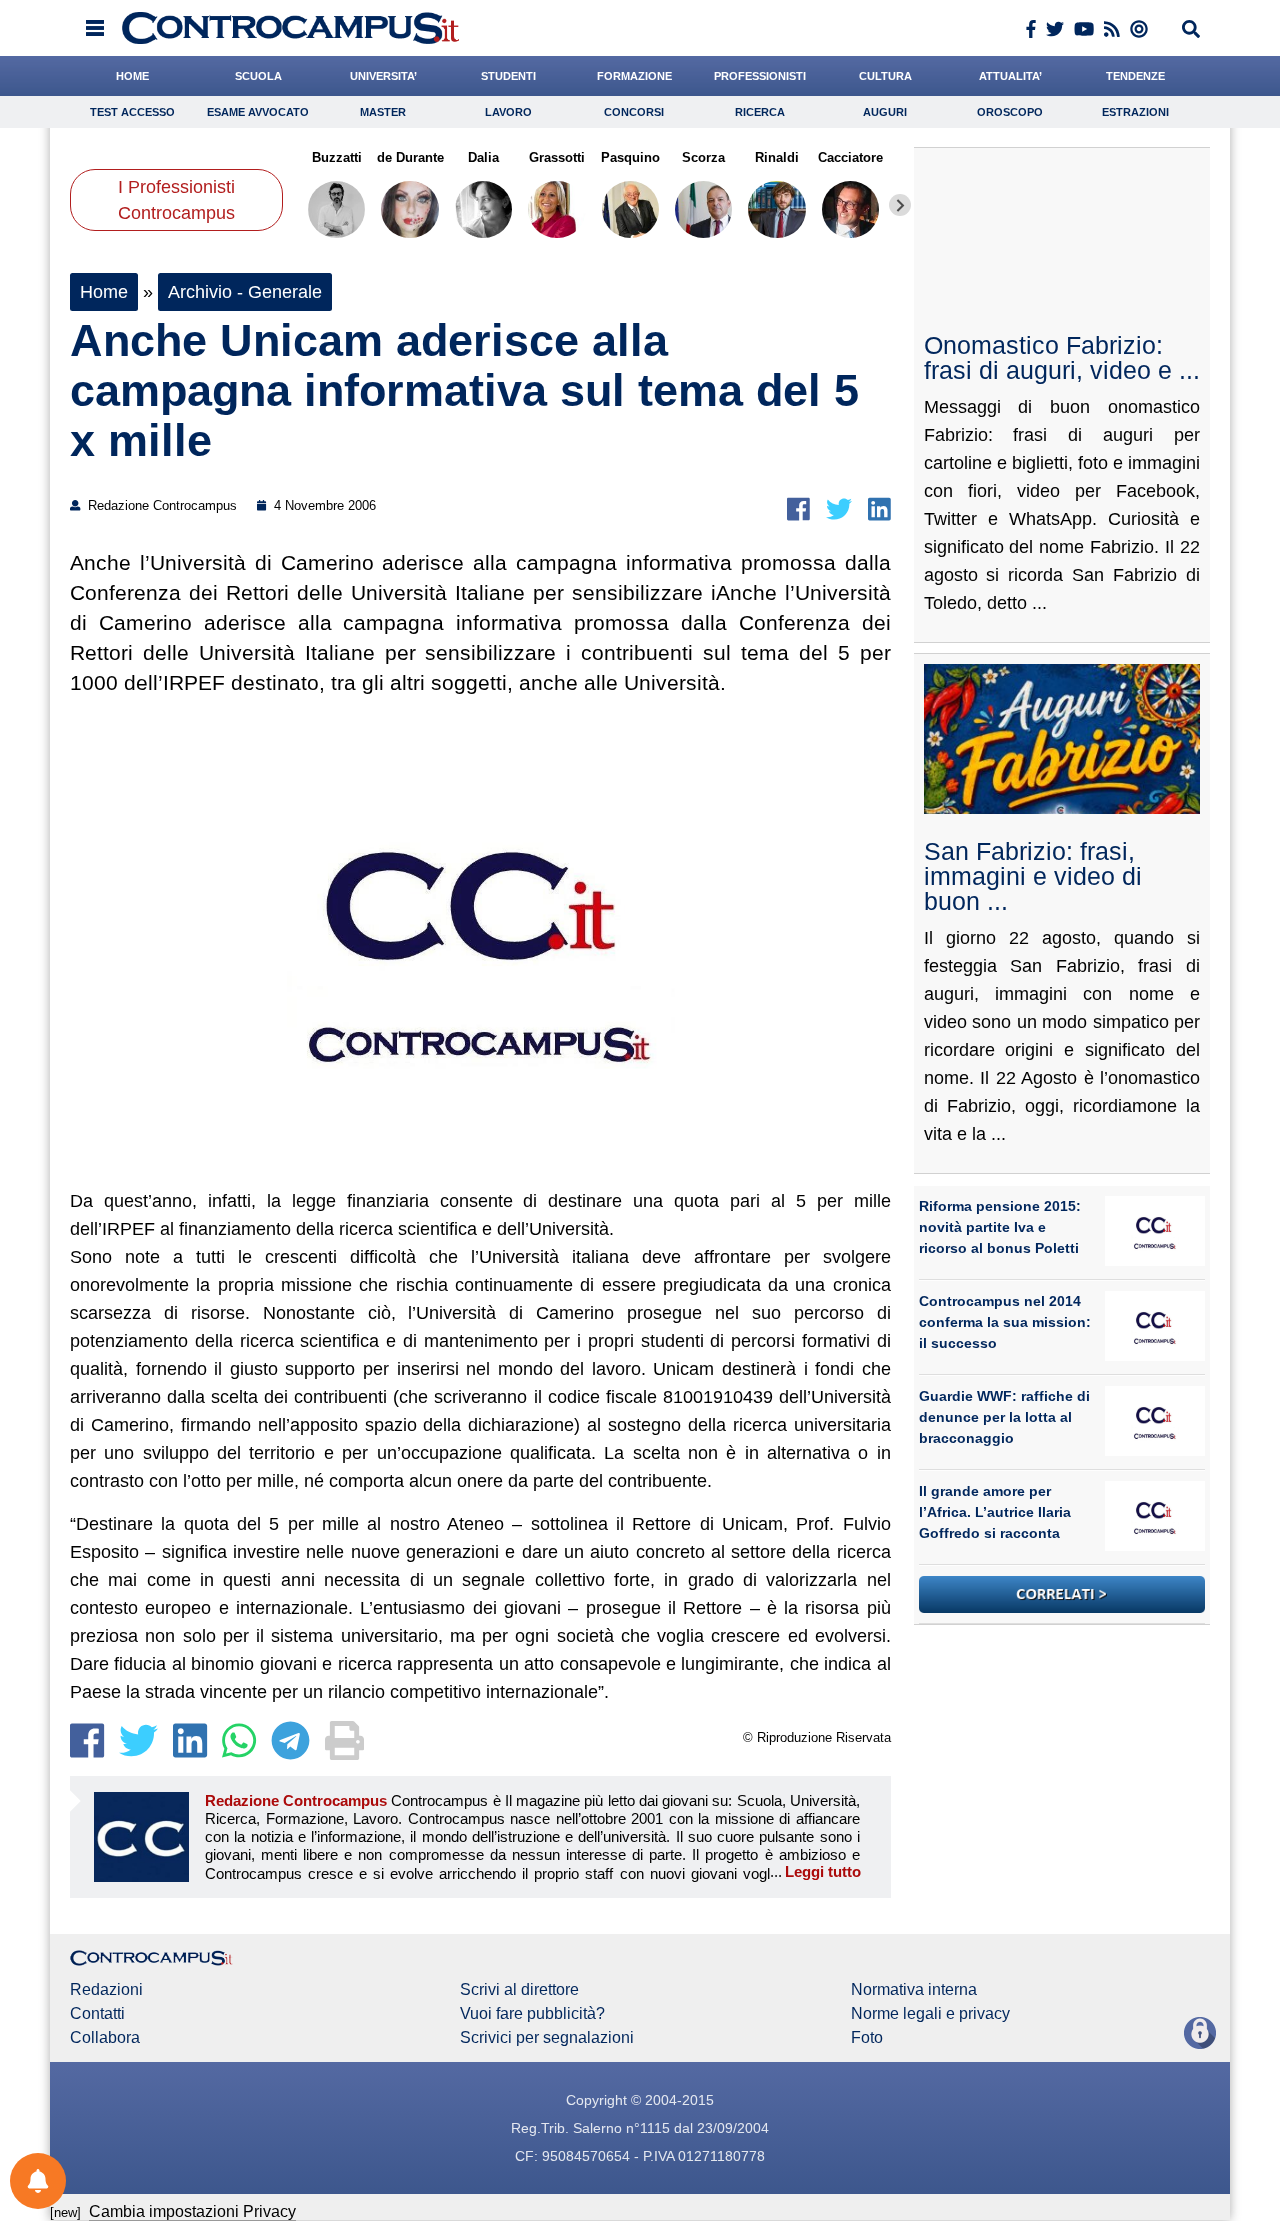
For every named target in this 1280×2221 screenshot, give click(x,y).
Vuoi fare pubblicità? (532, 2014)
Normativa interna (914, 1990)
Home (104, 292)
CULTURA (885, 76)
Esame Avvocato (258, 112)
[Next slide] (900, 205)
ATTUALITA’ (1010, 76)
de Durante (409, 157)
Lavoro (508, 112)
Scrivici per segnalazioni (547, 2038)
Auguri (885, 112)
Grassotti (557, 157)
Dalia (483, 157)
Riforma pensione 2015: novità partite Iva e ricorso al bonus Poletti (1000, 1227)
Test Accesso (132, 112)
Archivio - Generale (245, 292)
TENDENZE (1135, 76)
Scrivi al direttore (519, 1990)
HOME (132, 76)
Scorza (703, 157)
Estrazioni (1135, 112)
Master (383, 112)
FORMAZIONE (634, 76)
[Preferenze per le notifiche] (38, 2181)
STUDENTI (508, 76)
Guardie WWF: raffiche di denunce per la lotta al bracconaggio (1004, 1417)
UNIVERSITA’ (383, 76)
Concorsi (634, 112)
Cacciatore (850, 157)
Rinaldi (777, 157)
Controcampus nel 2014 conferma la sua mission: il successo (1005, 1322)
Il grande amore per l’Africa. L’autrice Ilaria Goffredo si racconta (995, 1512)
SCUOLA (258, 76)
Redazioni (106, 1990)
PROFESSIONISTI (760, 76)
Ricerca (760, 112)
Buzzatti (337, 157)
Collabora (105, 2038)
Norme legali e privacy (930, 2014)
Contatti (97, 2014)
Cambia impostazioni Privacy (192, 2211)
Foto (867, 2038)
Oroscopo (1010, 112)
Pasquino (630, 157)
